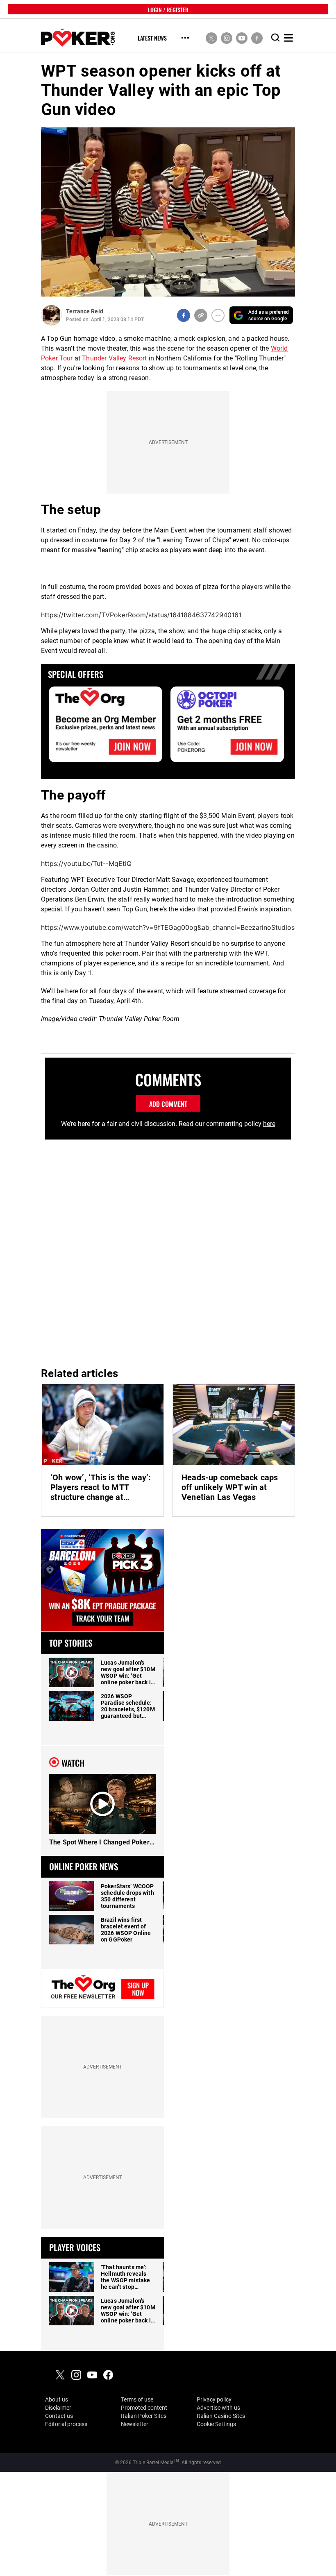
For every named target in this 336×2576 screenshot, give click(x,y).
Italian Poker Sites (144, 2416)
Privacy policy (214, 2399)
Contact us (59, 2416)
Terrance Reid (85, 311)
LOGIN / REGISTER (168, 9)
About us (57, 2399)
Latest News (152, 38)
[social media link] (211, 38)
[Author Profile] (51, 315)
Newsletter (135, 2424)
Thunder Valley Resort (114, 358)
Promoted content (144, 2408)
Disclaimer (58, 2408)
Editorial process (66, 2424)
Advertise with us (218, 2408)
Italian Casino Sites (221, 2416)
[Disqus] (168, 1250)
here (269, 1124)
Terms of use (137, 2399)
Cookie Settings (216, 2424)
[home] (78, 38)
